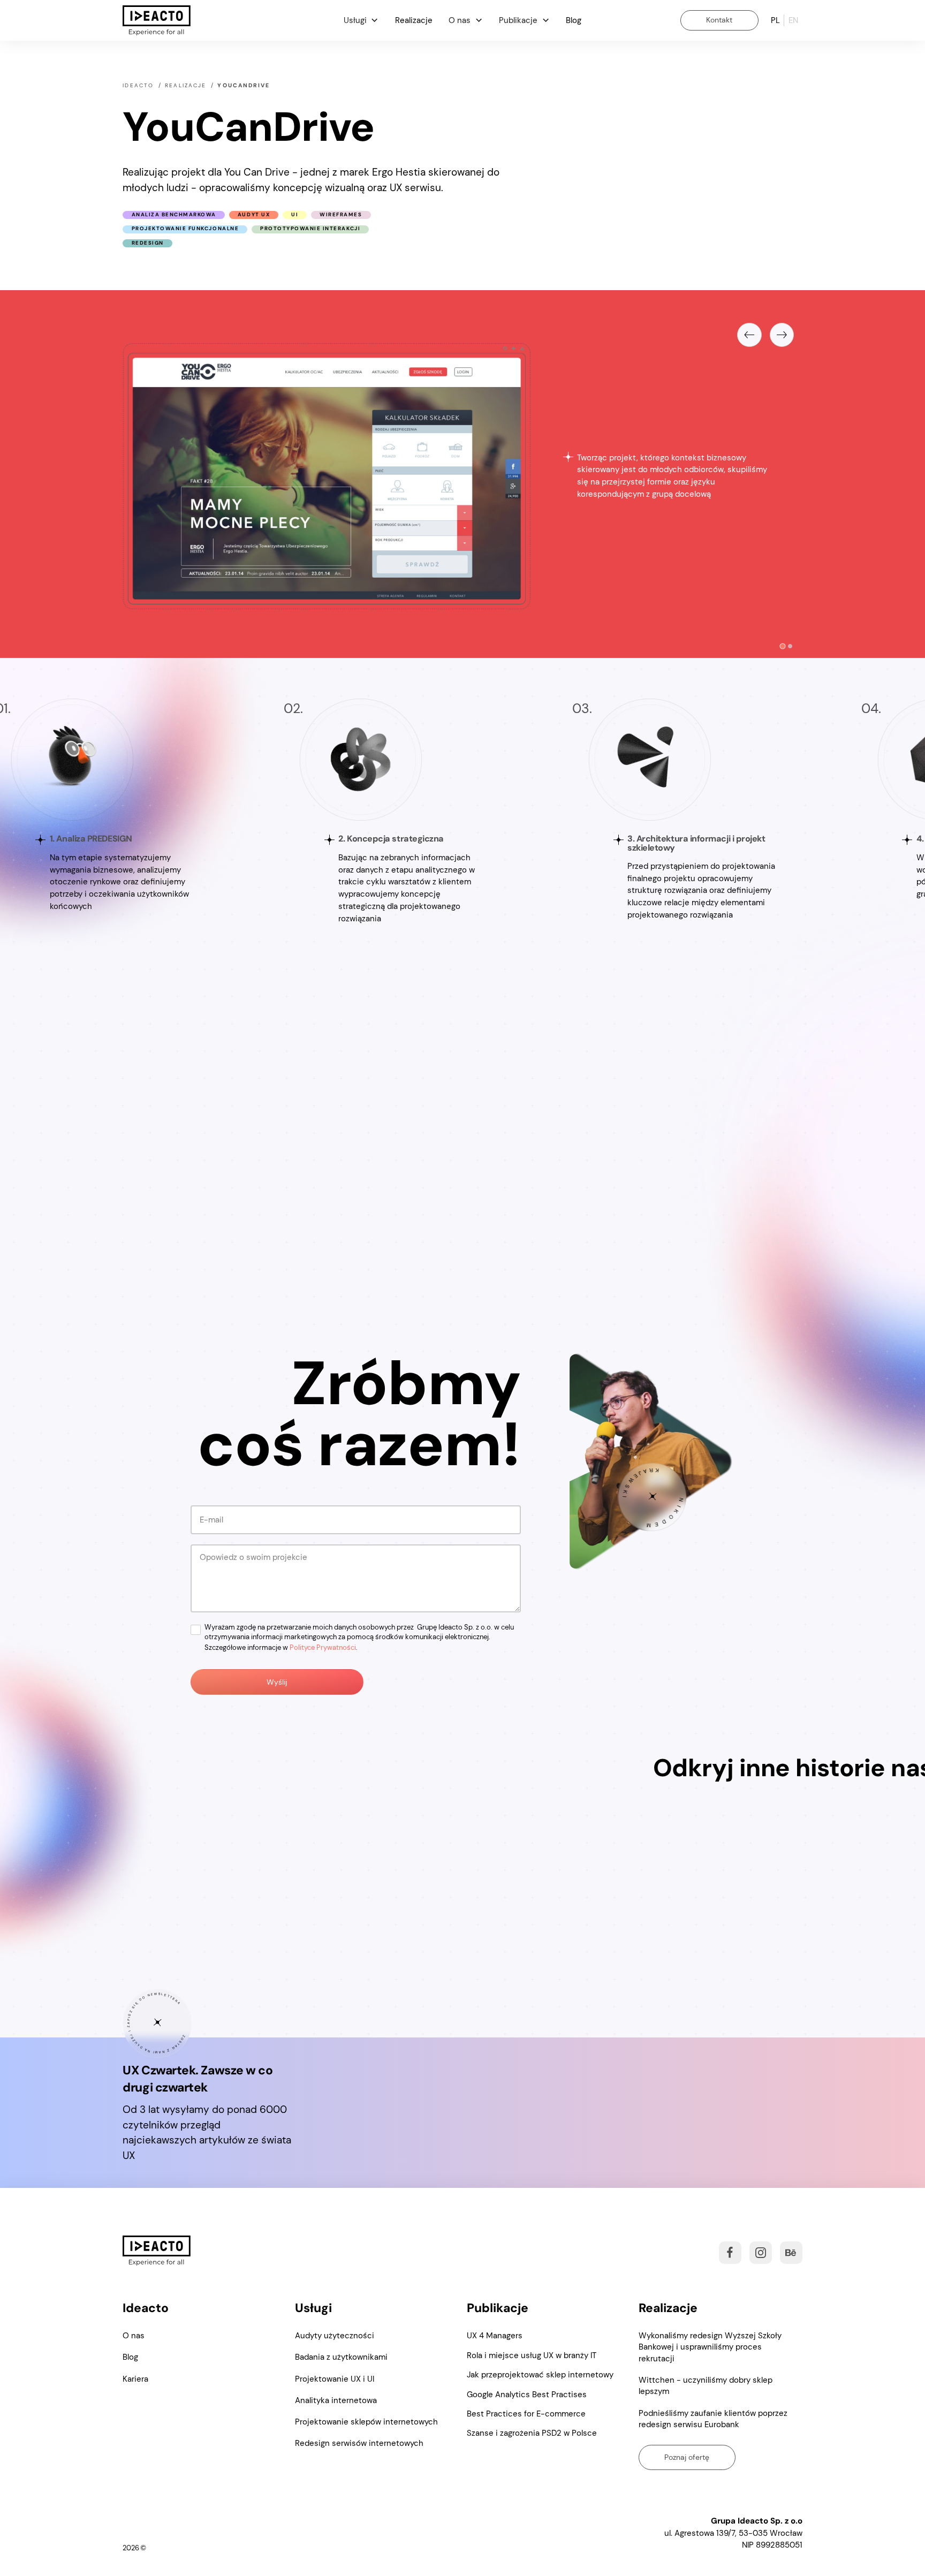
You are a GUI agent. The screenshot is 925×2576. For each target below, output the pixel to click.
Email (207, 1945)
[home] (157, 21)
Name (207, 1905)
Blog (574, 20)
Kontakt (719, 20)
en (793, 20)
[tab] (783, 646)
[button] (361, 20)
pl (775, 20)
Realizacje (414, 20)
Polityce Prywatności (323, 2043)
